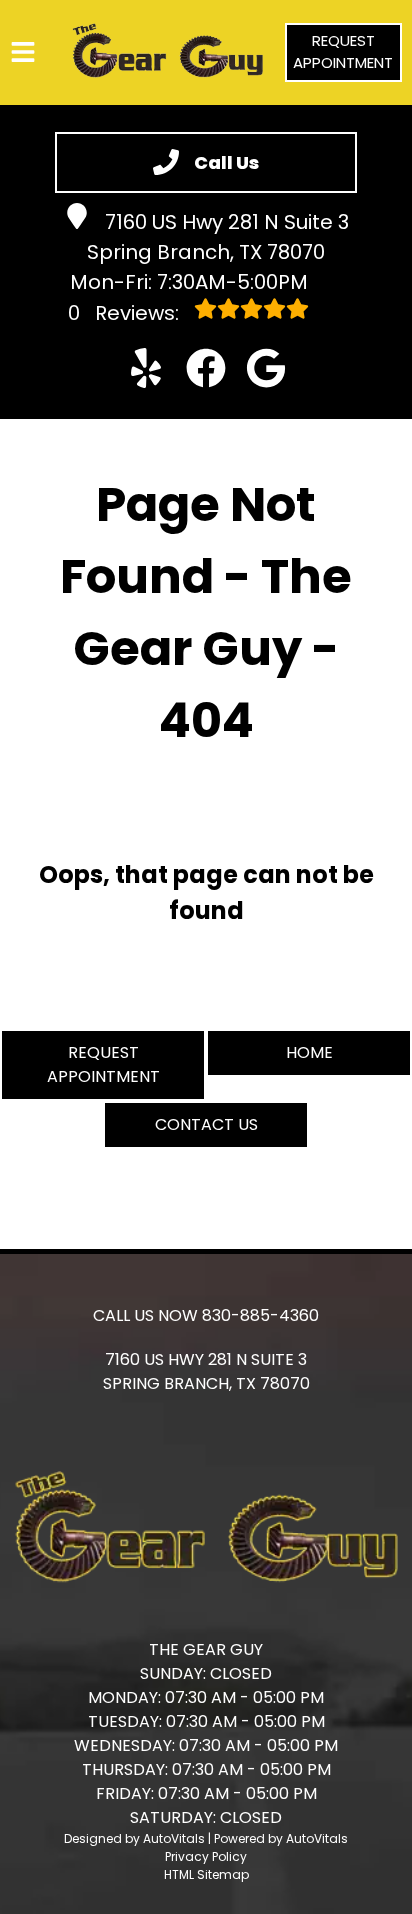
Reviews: (126, 313)
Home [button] (309, 1052)
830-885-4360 (260, 1315)
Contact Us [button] (206, 1124)
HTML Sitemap (206, 1874)
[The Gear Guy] (167, 52)
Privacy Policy (206, 1856)
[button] (146, 368)
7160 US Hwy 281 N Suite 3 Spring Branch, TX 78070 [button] (218, 237)
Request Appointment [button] (343, 52)
